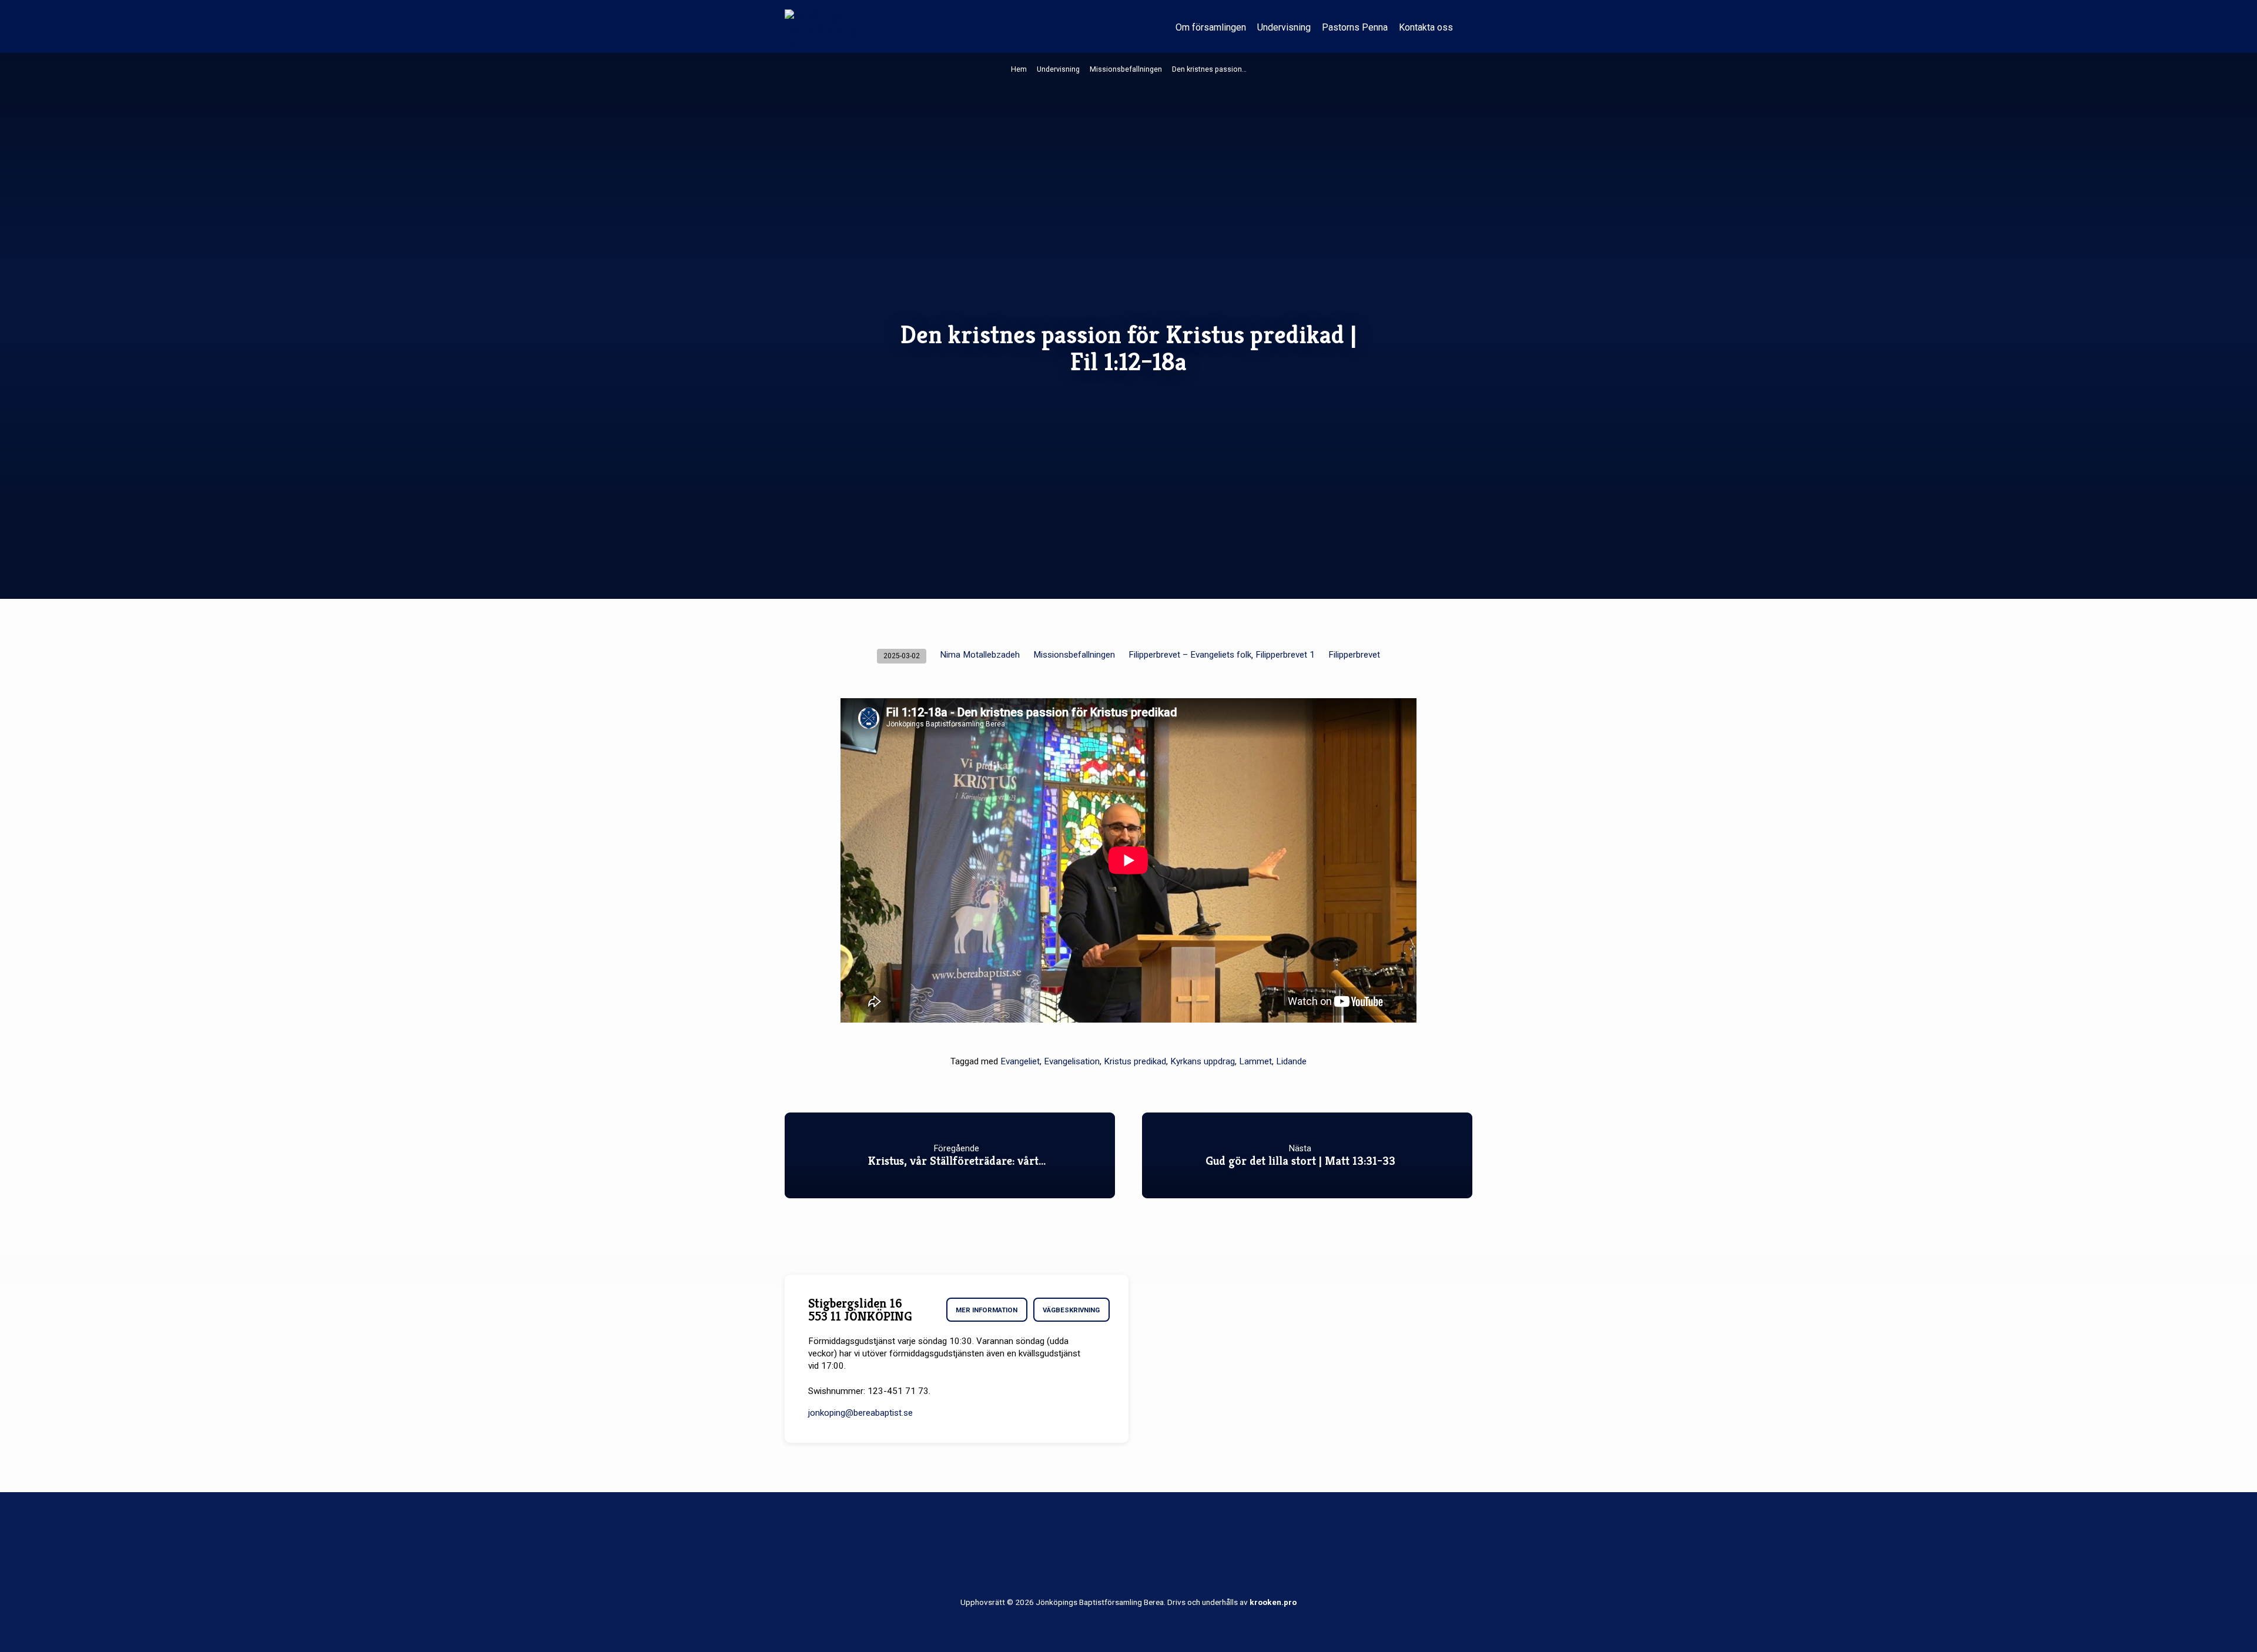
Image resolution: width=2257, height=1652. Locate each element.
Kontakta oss (1426, 27)
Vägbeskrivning (1071, 1310)
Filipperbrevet (1354, 655)
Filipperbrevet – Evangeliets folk (1190, 655)
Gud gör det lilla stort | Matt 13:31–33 (1300, 1161)
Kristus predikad (1135, 1061)
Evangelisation (1072, 1061)
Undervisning (1284, 27)
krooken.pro (1273, 1602)
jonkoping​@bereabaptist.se (860, 1413)
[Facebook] (1129, 1554)
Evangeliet (1020, 1061)
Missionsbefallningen (1126, 69)
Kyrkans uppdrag (1203, 1061)
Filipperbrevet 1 (1285, 655)
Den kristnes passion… (1209, 69)
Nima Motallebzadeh (980, 655)
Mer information (987, 1310)
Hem (1019, 69)
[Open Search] (1467, 27)
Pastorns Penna (1355, 27)
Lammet (1255, 1061)
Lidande (1291, 1061)
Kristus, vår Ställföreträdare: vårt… (957, 1161)
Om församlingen (1211, 27)
